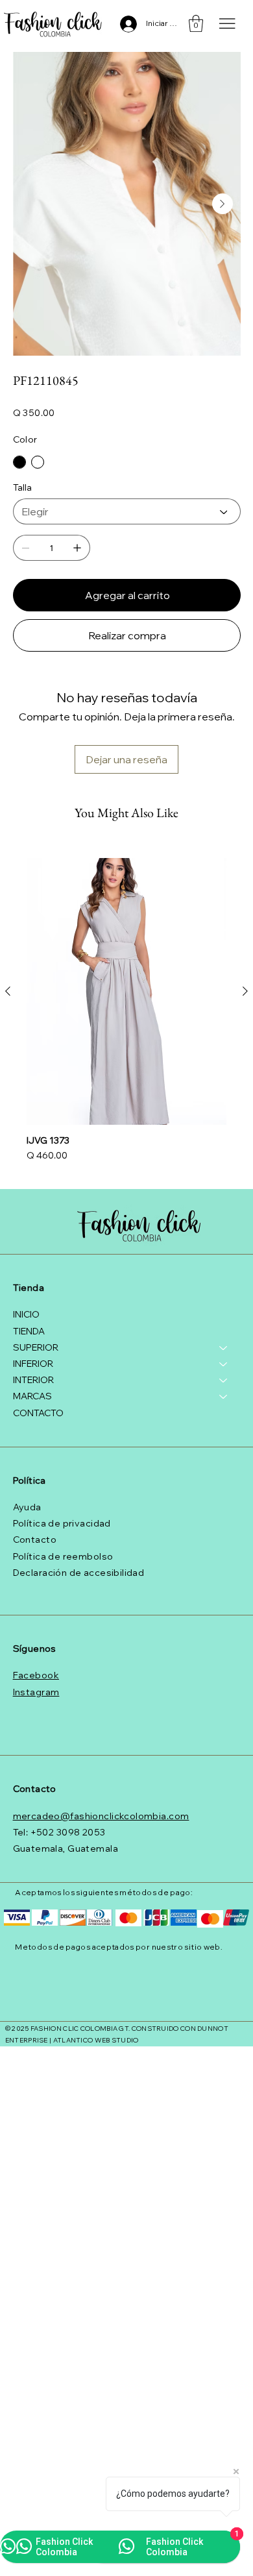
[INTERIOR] (224, 1380)
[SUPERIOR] (224, 1348)
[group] (126, 1012)
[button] (196, 23)
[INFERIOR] (224, 1364)
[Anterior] (8, 991)
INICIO (26, 1314)
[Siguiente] (245, 991)
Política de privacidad (62, 1523)
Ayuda (27, 1507)
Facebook (36, 1675)
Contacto (35, 1539)
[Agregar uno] (77, 548)
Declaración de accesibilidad (79, 1573)
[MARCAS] (224, 1396)
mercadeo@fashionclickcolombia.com (101, 1816)
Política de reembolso (63, 1556)
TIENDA (29, 1331)
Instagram (36, 1692)
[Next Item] (223, 204)
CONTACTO (38, 1413)
